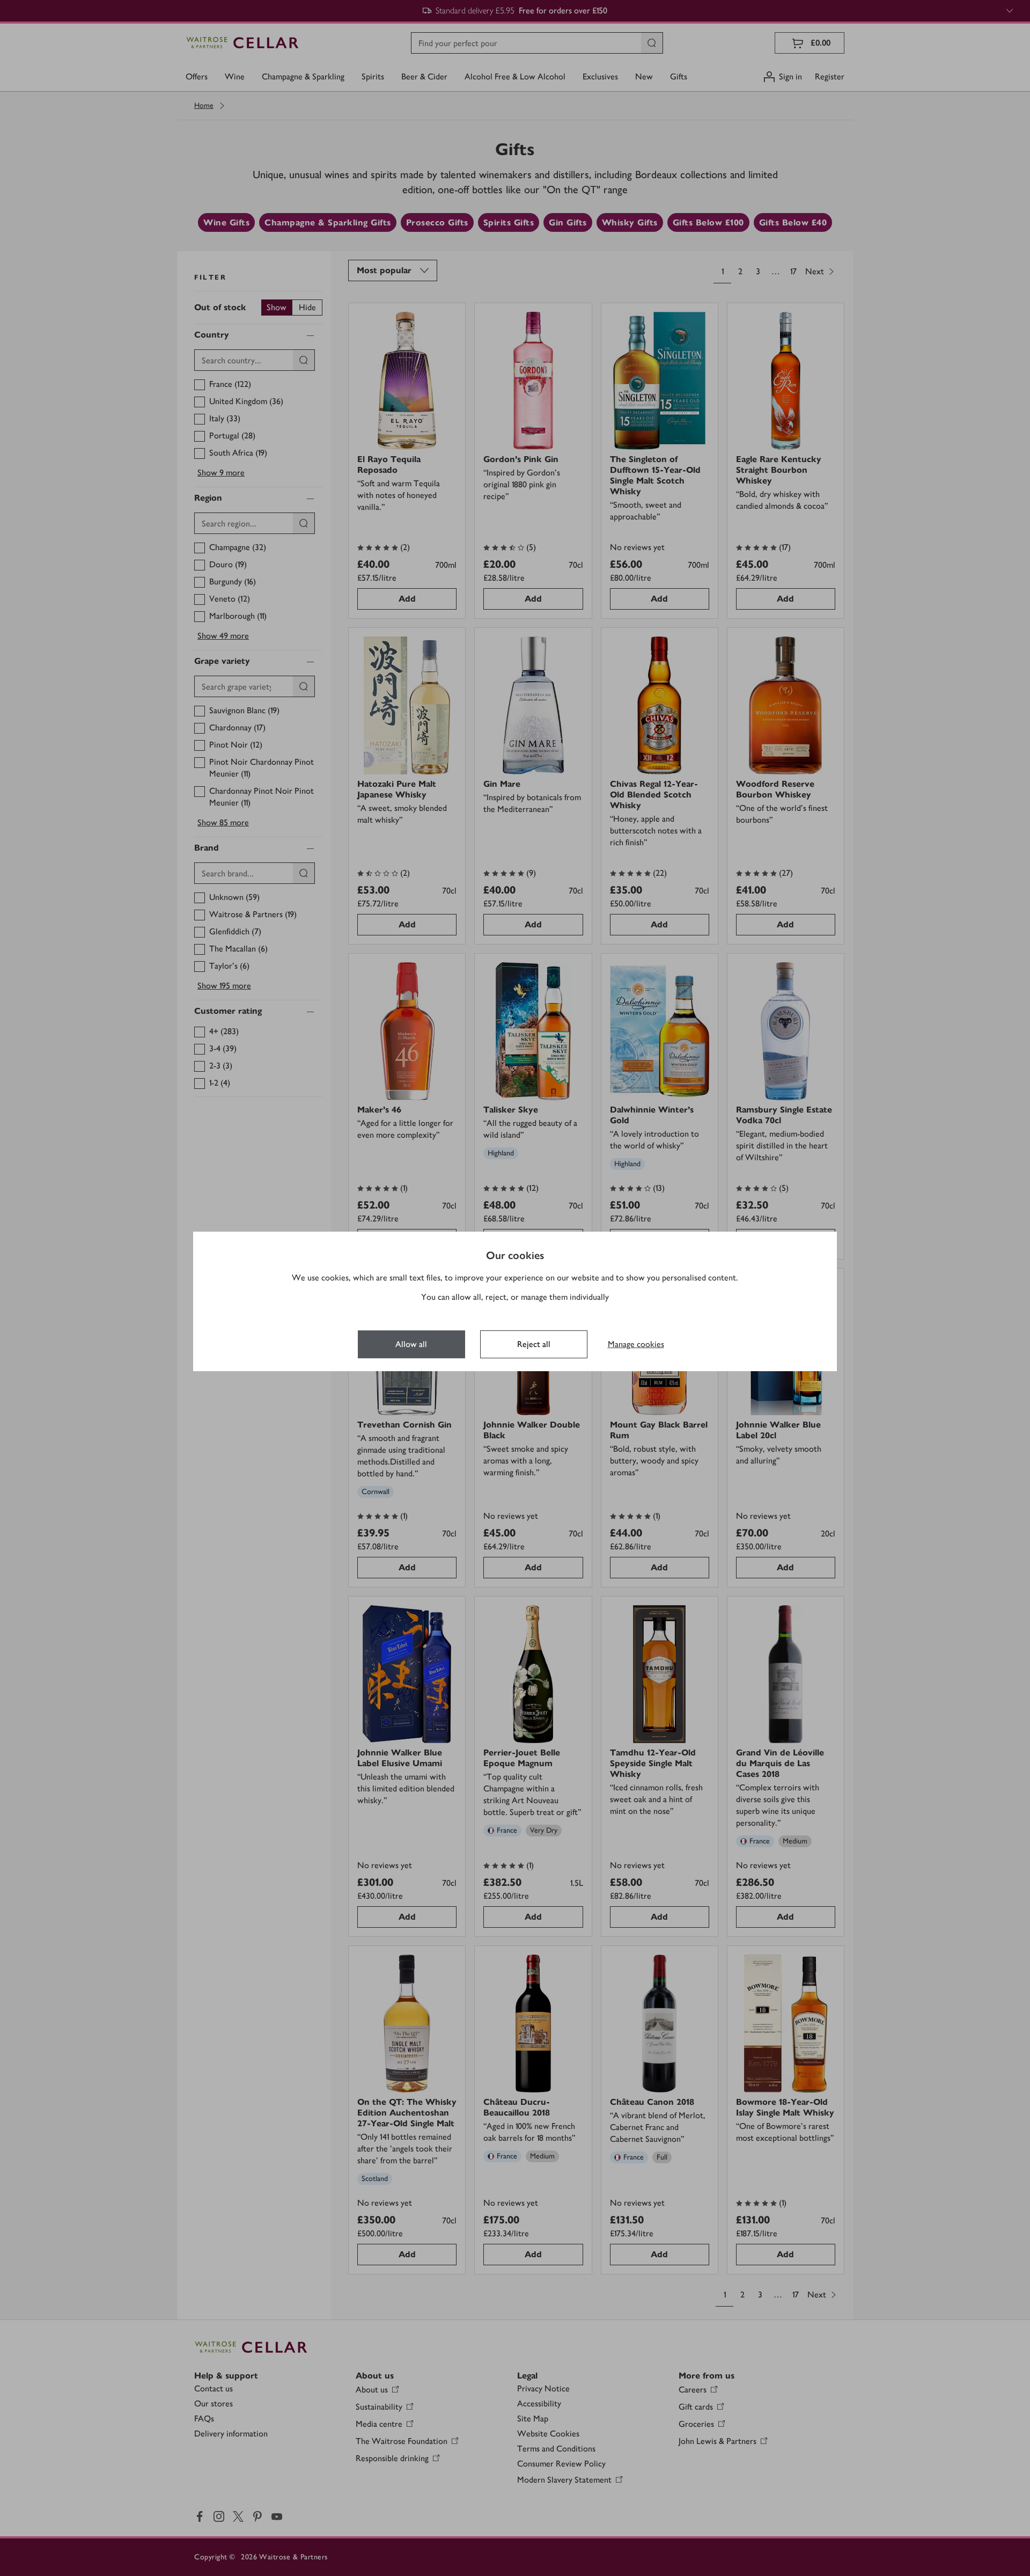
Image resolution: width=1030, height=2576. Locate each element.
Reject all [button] (534, 1344)
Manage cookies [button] (636, 1344)
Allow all (411, 1344)
